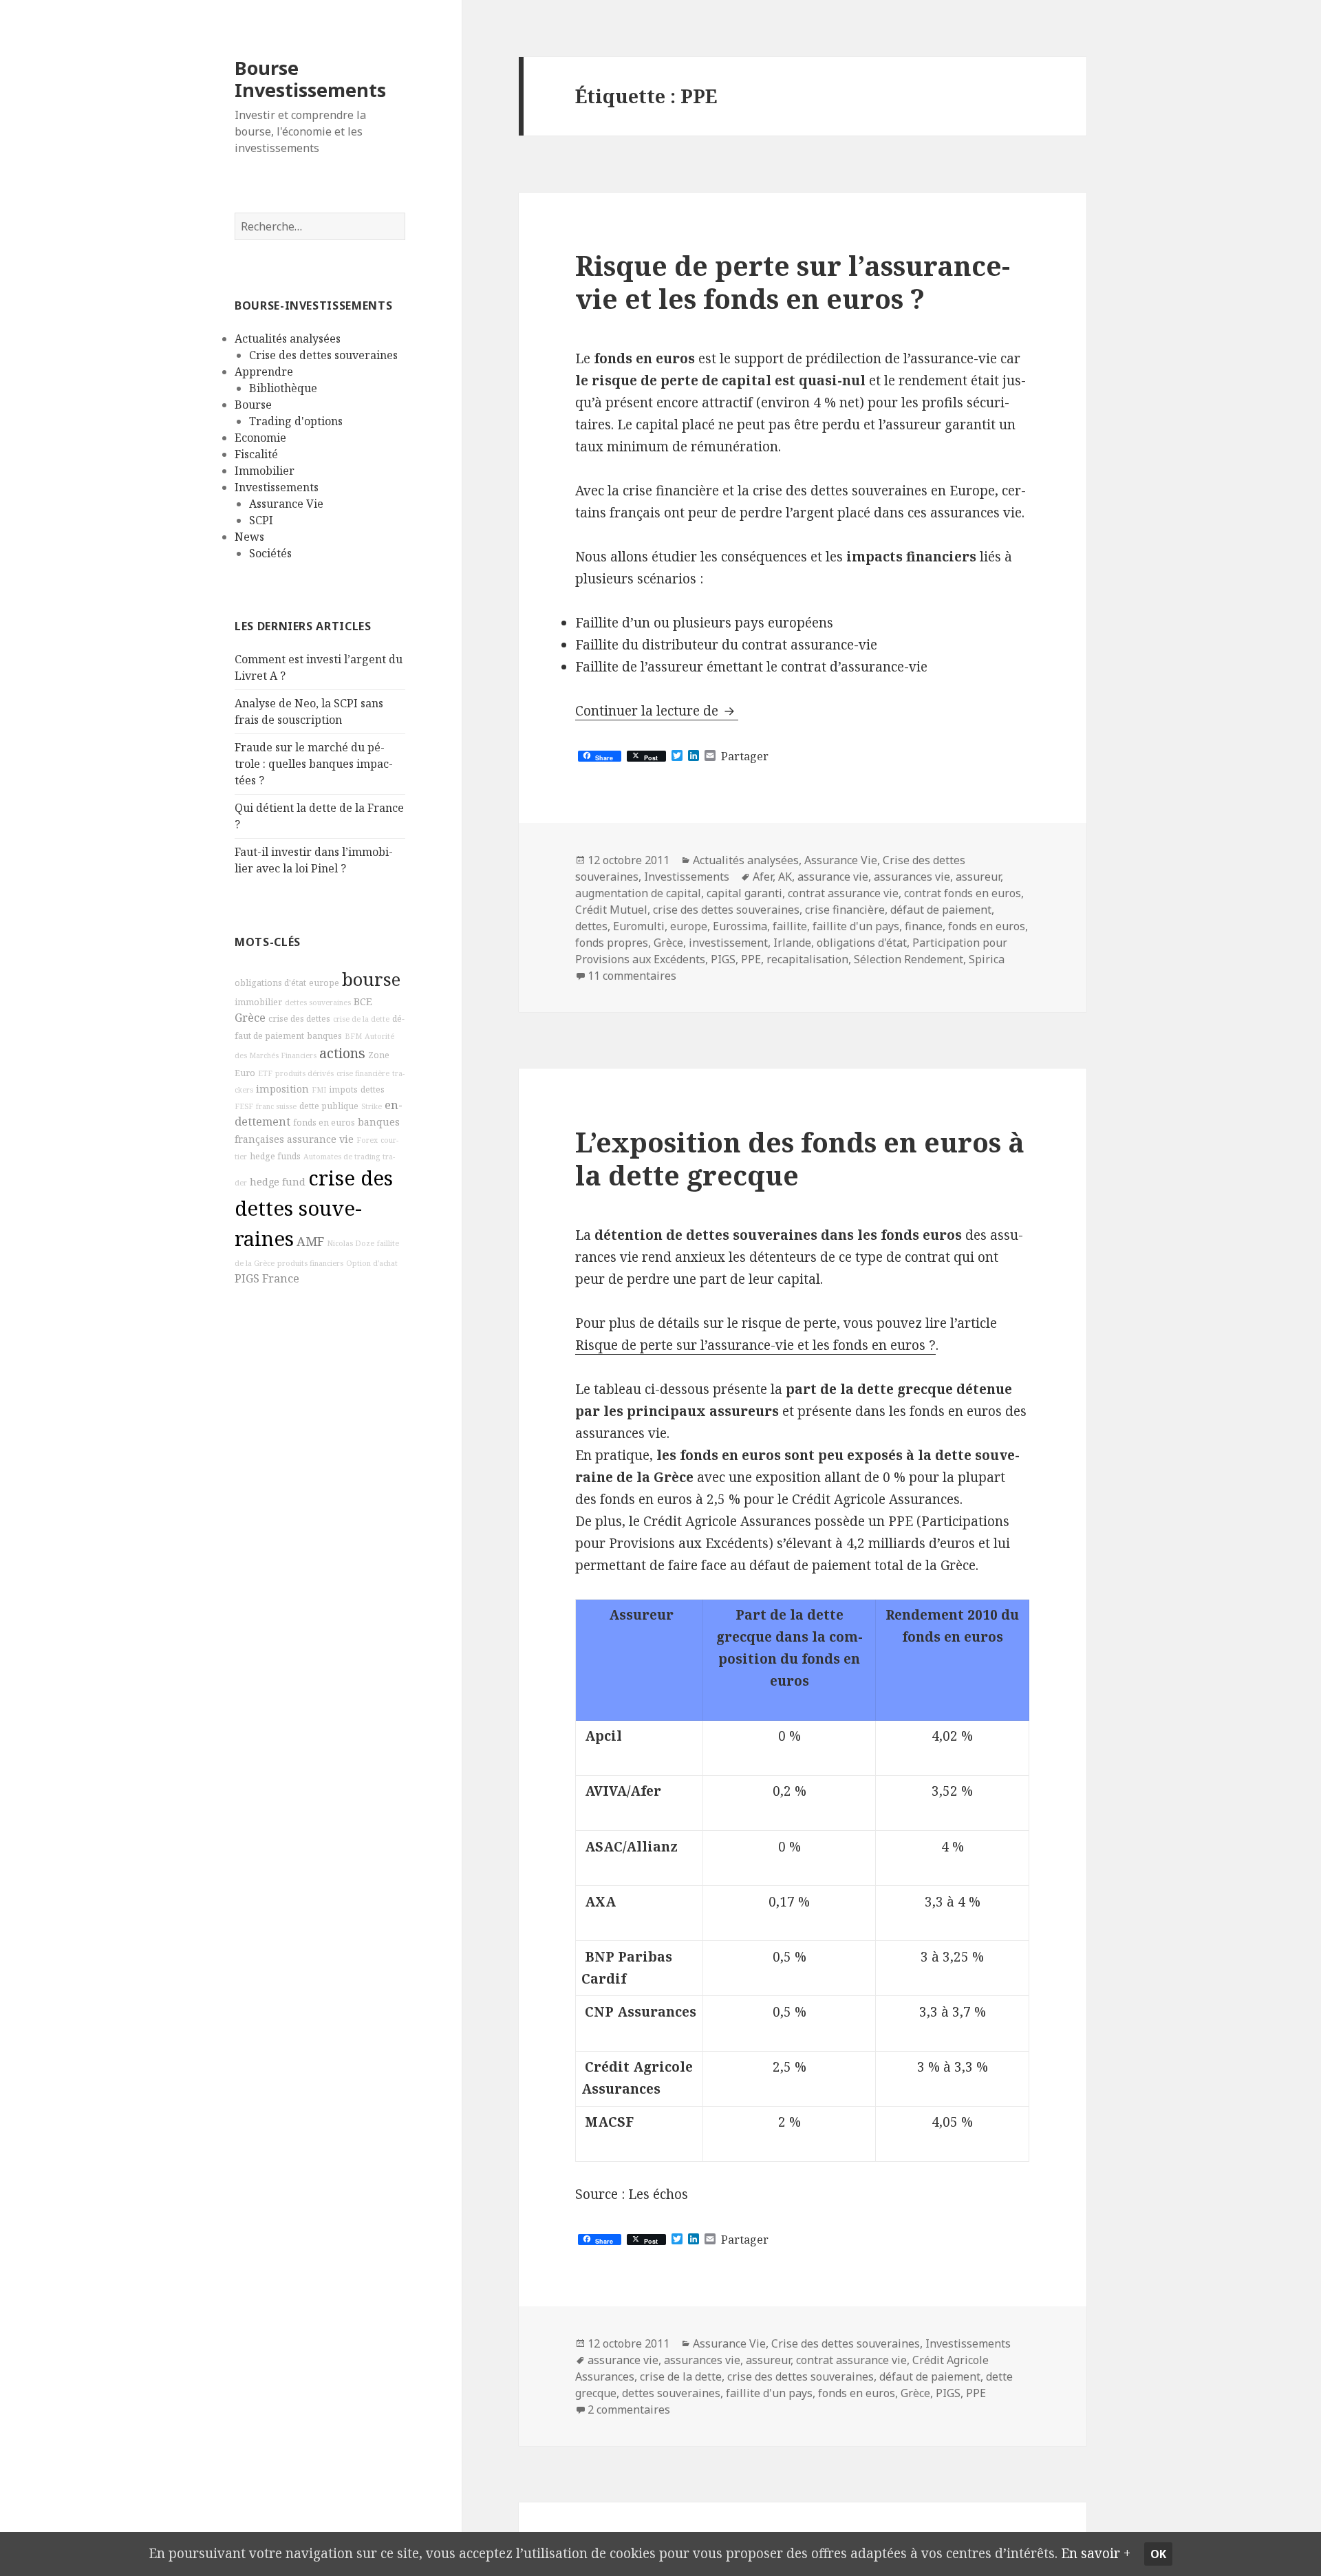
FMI (319, 1090)
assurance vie (320, 1139)
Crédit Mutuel (611, 910)
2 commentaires (629, 2409)
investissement (728, 943)
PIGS (247, 1278)
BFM (353, 1036)
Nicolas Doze (351, 1243)
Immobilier (265, 471)
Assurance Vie (286, 504)
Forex (367, 1140)
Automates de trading (342, 1157)
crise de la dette (361, 1019)
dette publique (329, 1106)
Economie (260, 438)
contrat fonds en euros (963, 893)
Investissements (277, 487)
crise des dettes (299, 1019)
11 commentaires (632, 976)
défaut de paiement (941, 910)
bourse (371, 979)
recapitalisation (807, 959)
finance (924, 926)
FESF (244, 1106)
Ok (1158, 2554)
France (281, 1278)
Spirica (987, 959)
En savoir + (1096, 2553)
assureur (978, 877)
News (249, 537)
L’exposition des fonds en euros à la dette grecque (800, 1158)
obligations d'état (270, 983)
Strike (372, 1106)
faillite (790, 926)
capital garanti (744, 893)
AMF (310, 1241)
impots (343, 1090)
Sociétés (270, 553)
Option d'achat (372, 1263)
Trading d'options (296, 421)
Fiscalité (256, 454)
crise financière (363, 1073)
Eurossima (740, 926)
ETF (265, 1073)
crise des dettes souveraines (314, 1208)
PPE (751, 959)
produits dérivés (304, 1073)
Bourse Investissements (310, 79)
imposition (282, 1089)
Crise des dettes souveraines (323, 355)
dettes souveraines (318, 1002)
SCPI (261, 520)
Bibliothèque (283, 388)
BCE (363, 1001)
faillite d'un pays (856, 926)
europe (324, 983)
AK (785, 877)
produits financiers (310, 1263)
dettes (373, 1090)
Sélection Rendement (909, 959)
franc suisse (276, 1106)
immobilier (258, 1002)
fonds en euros (324, 1123)
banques (324, 1036)
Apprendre (264, 372)
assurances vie (912, 877)
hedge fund (278, 1182)
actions (342, 1053)
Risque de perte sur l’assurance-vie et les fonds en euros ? (793, 282)
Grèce (250, 1018)
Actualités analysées (288, 339)
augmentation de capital (638, 893)
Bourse (253, 405)
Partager (745, 756)
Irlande (792, 943)
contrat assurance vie (843, 893)
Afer (763, 877)
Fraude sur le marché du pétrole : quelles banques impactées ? (314, 764)
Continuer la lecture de (657, 711)
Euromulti (639, 926)
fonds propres (612, 943)
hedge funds (275, 1156)
